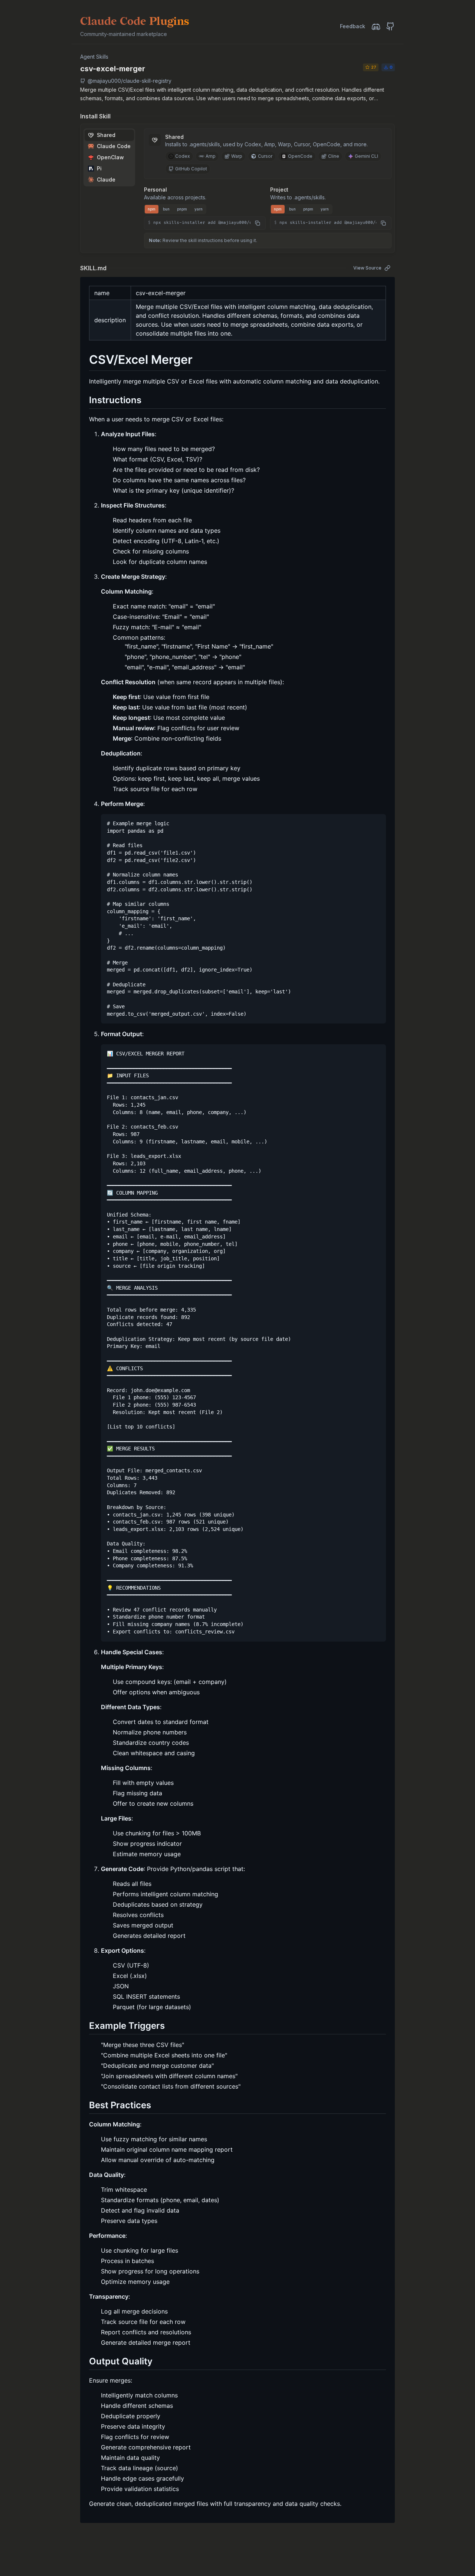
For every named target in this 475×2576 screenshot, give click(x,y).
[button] (205, 223)
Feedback (353, 26)
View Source (367, 268)
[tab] (109, 135)
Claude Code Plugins (135, 22)
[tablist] (109, 157)
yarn (199, 209)
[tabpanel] (268, 179)
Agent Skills (94, 57)
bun (166, 209)
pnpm (182, 209)
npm (152, 209)
